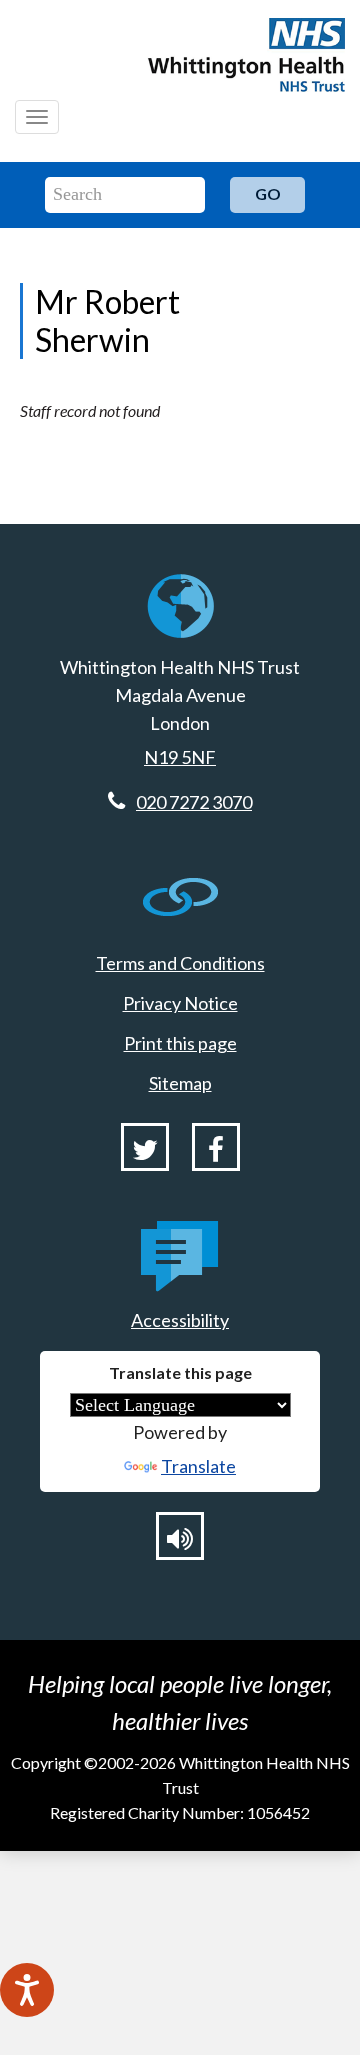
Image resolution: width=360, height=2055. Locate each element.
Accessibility (180, 1320)
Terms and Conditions (180, 963)
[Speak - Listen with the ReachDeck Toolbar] (27, 1990)
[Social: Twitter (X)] (145, 1147)
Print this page (180, 1043)
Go (268, 193)
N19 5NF (180, 757)
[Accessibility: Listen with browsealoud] (180, 1536)
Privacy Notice (180, 1003)
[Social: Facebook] (216, 1147)
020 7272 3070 (194, 802)
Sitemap (180, 1083)
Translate (198, 1466)
